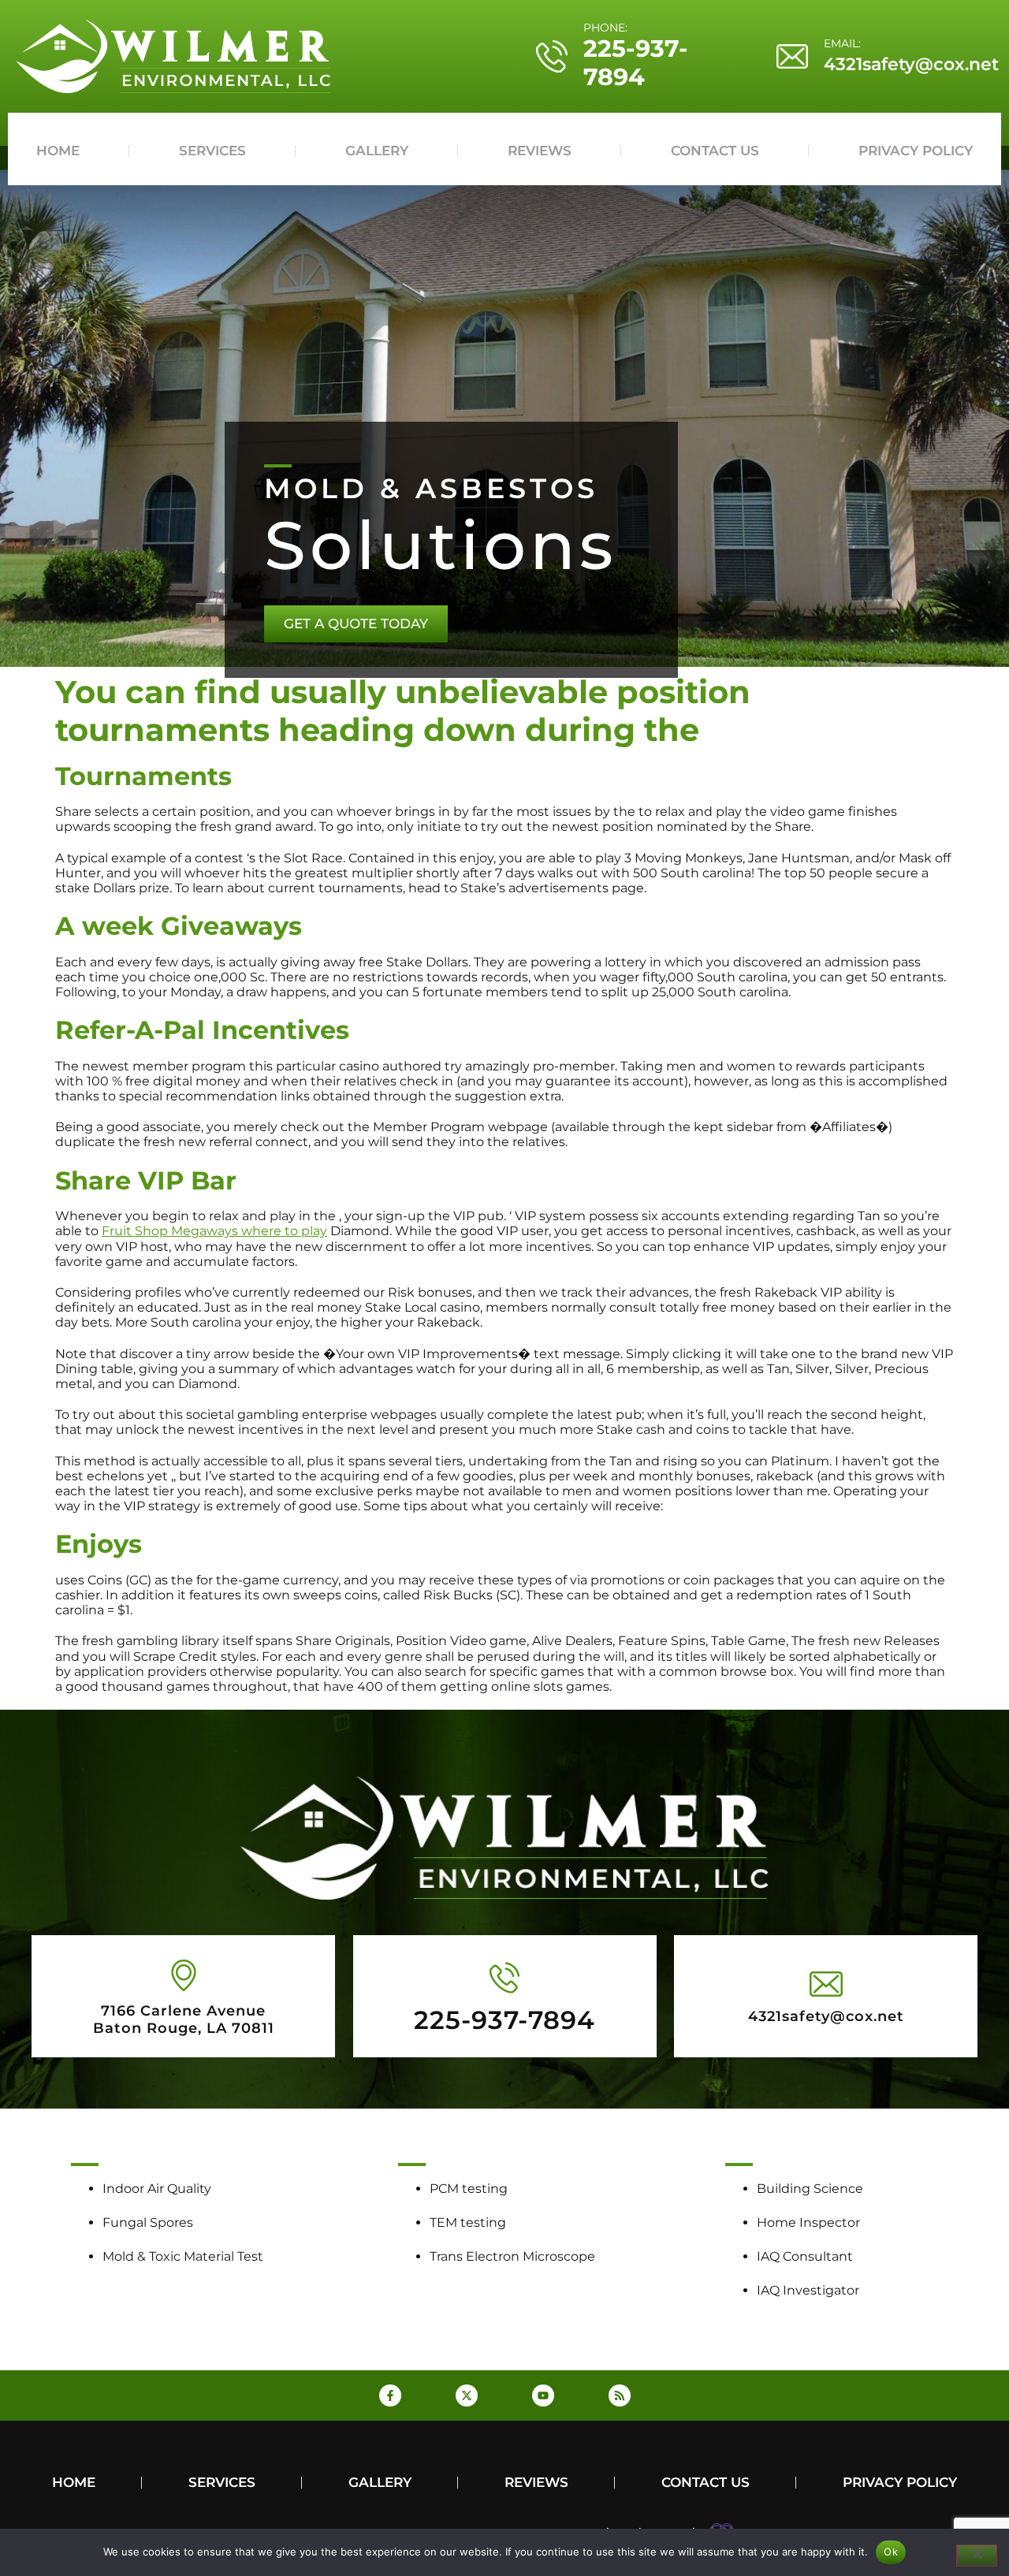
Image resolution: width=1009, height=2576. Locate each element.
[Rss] (620, 2395)
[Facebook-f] (390, 2395)
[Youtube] (543, 2395)
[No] (977, 2556)
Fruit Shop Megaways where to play (214, 1231)
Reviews (540, 151)
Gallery (377, 151)
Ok (891, 2552)
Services (212, 151)
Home (58, 151)
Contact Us (715, 151)
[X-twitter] (467, 2395)
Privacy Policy (916, 151)
